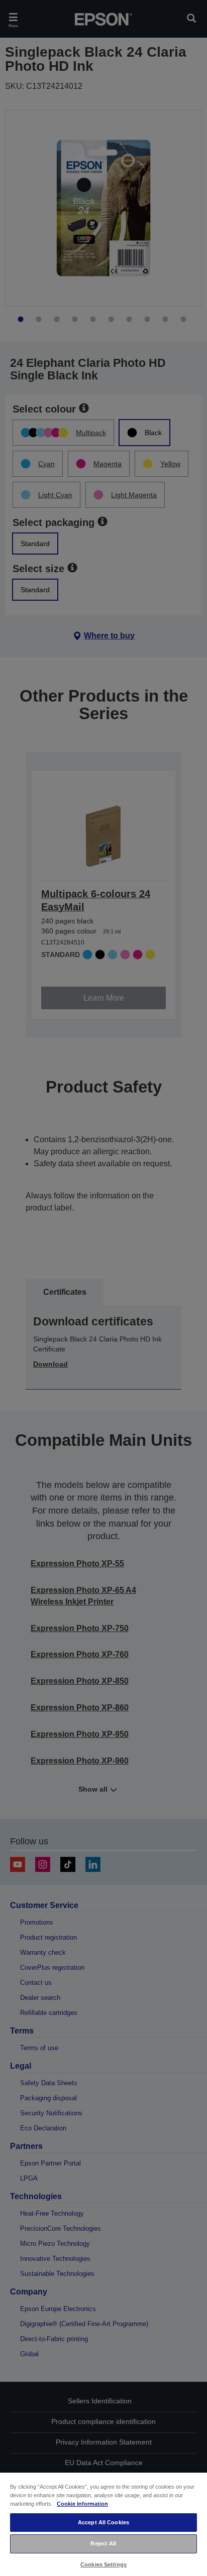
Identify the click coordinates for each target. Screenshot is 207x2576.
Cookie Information (82, 2504)
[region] (103, 2524)
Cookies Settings (103, 2564)
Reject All (103, 2543)
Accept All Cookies (103, 2522)
